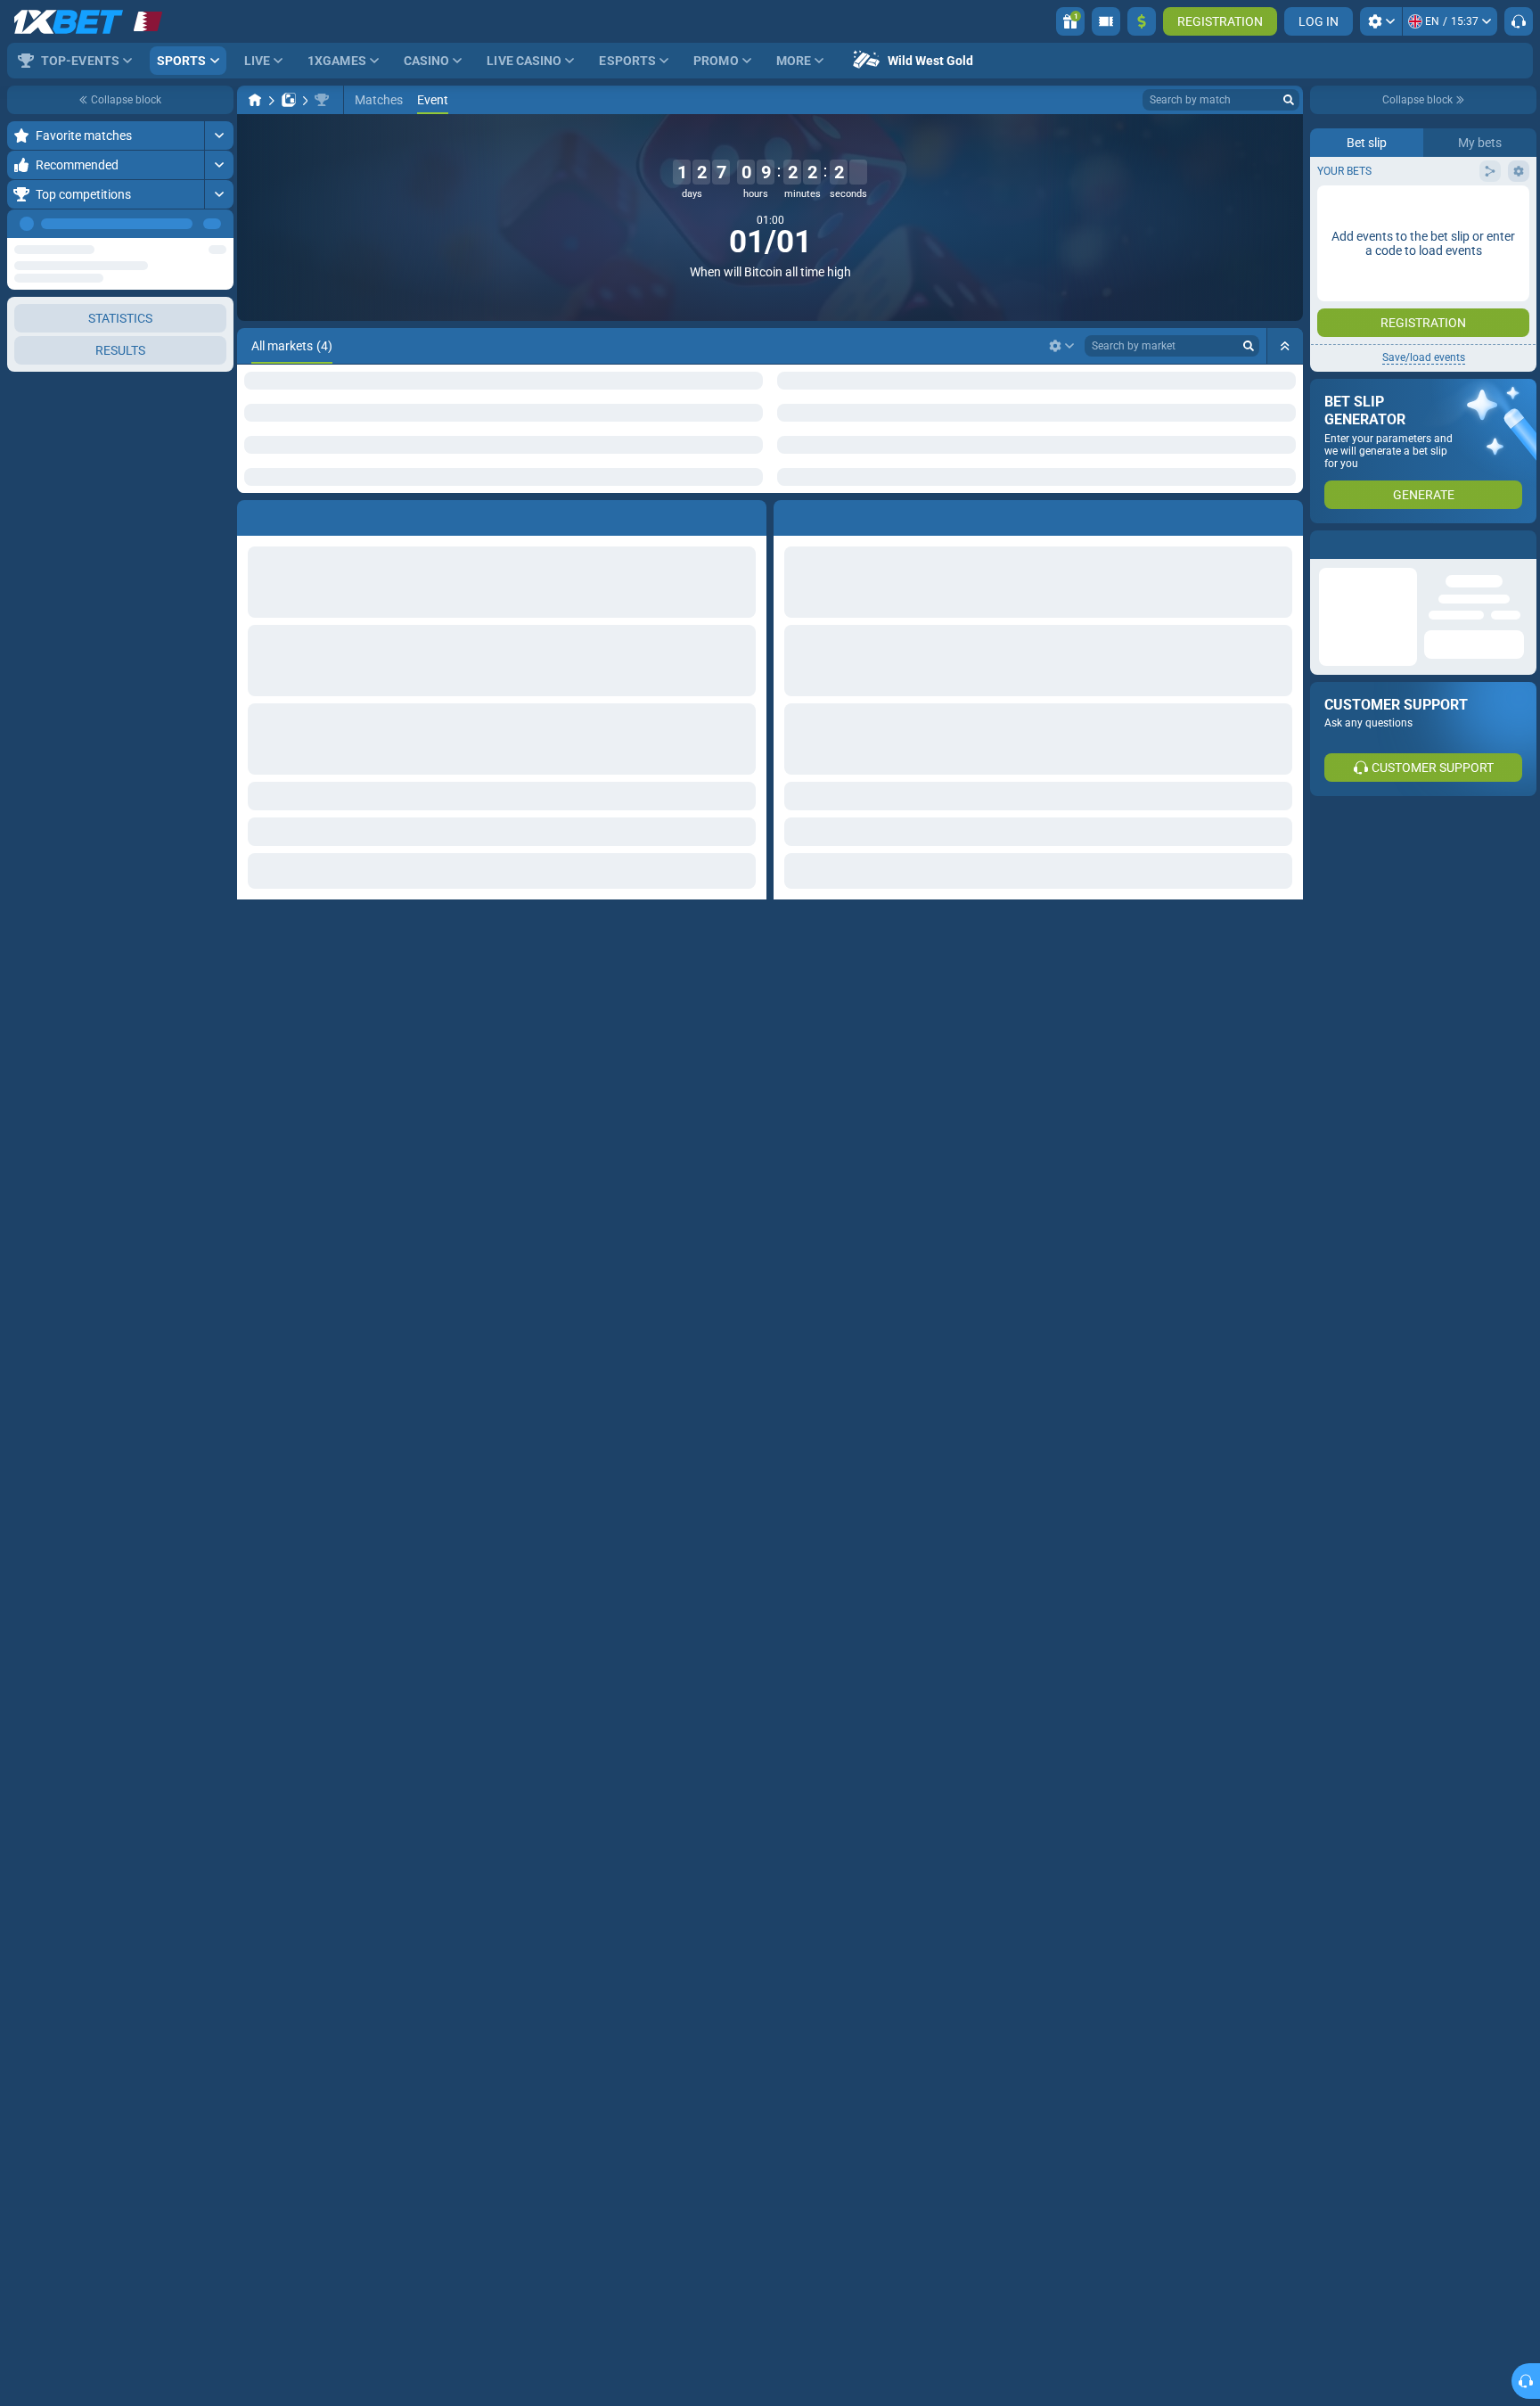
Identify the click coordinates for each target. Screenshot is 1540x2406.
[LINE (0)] (255, 100)
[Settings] (1381, 21)
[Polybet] (289, 100)
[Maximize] (219, 135)
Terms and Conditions (1432, 318)
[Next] (219, 224)
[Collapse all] (1285, 346)
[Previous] (179, 224)
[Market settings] (1061, 346)
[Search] (1289, 100)
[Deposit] (1142, 21)
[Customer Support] (1519, 21)
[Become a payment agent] (1106, 21)
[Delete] (749, 514)
